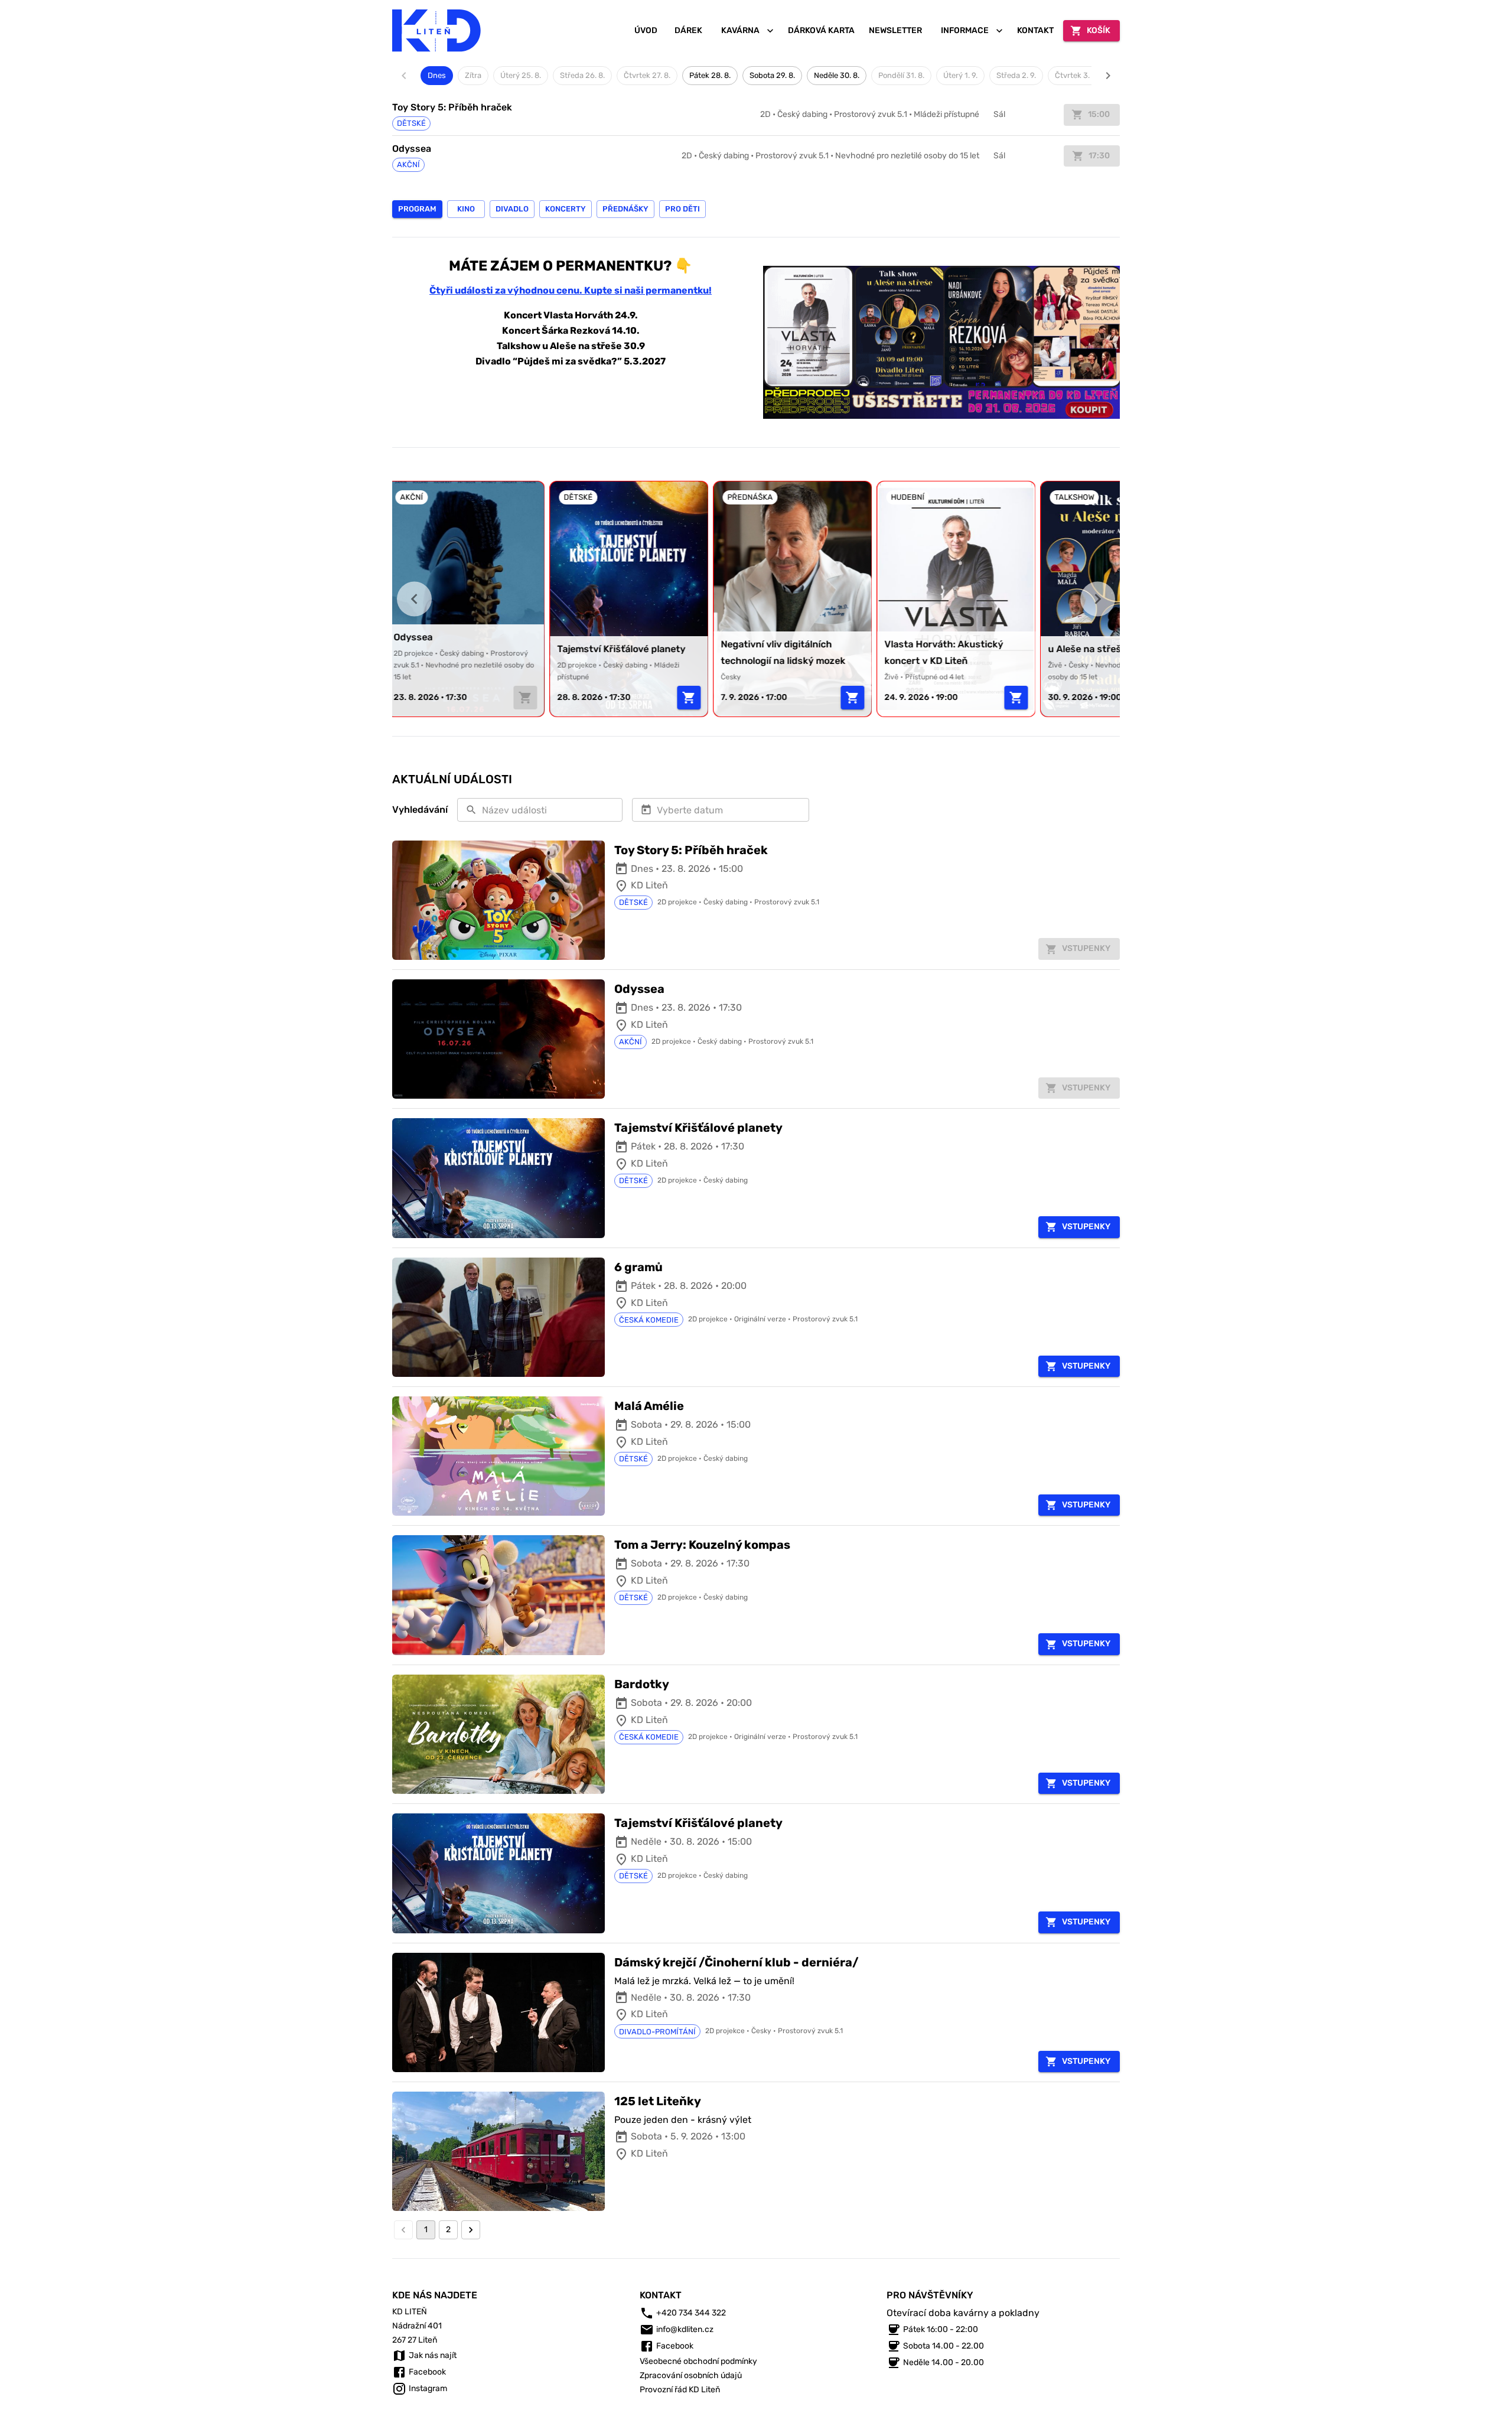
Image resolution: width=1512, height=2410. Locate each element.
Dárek (688, 30)
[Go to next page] (471, 2230)
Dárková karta (821, 30)
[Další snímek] (1098, 599)
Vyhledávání (420, 810)
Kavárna (740, 30)
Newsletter (895, 30)
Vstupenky (1086, 1227)
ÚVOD (646, 30)
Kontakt (1035, 30)
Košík (1099, 30)
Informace (965, 30)
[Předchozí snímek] (414, 599)
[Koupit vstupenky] (532, 698)
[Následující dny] (1108, 76)
